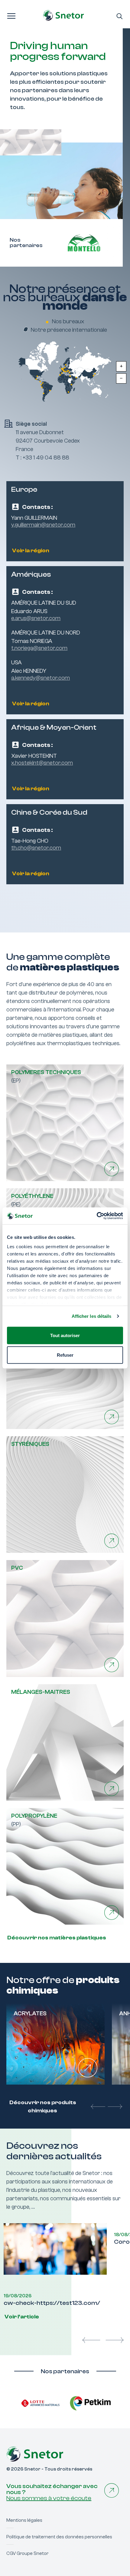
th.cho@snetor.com (36, 848)
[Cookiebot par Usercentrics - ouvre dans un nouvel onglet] (97, 1216)
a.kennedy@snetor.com (41, 678)
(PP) (34, 1820)
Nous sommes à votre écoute (49, 2460)
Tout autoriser (65, 1335)
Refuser (65, 1355)
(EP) (46, 1076)
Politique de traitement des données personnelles (59, 2498)
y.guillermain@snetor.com (43, 525)
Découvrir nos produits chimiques (42, 2107)
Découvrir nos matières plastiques (56, 1938)
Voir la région (30, 551)
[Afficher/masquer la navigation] (11, 15)
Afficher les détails (92, 1316)
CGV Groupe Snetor (27, 2515)
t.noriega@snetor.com (39, 648)
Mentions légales (24, 2482)
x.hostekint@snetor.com (42, 763)
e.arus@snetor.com (36, 618)
